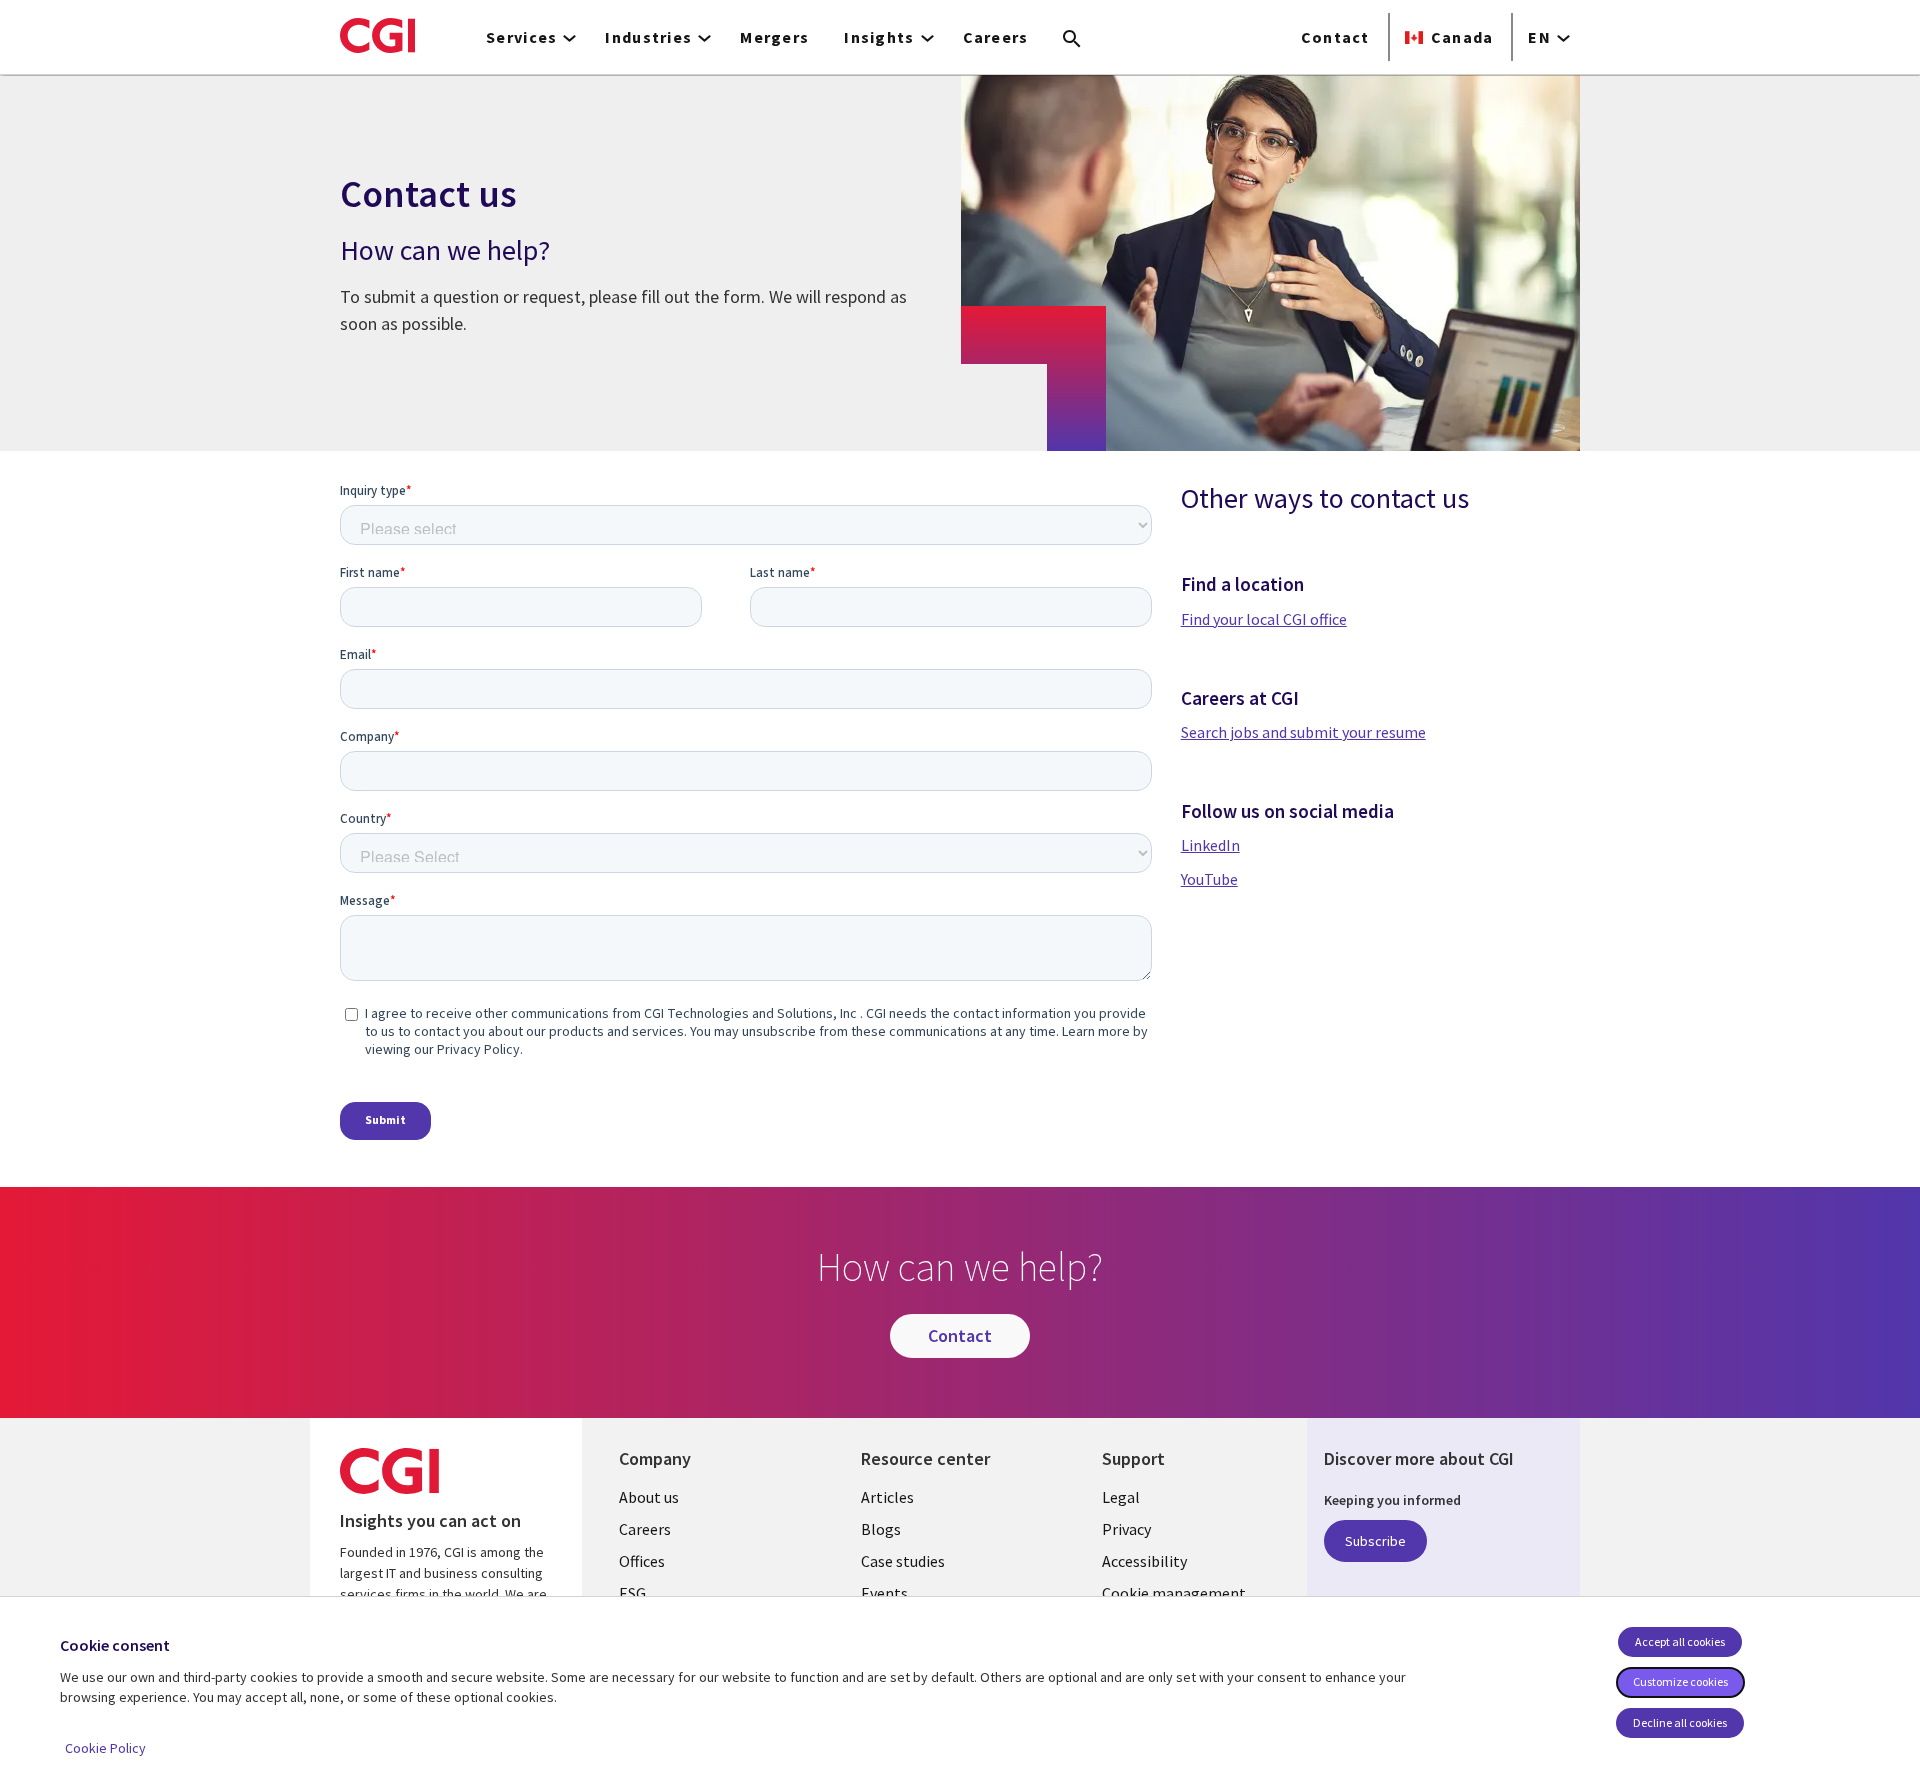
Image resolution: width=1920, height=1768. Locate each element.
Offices (642, 1561)
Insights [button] (879, 37)
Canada (1462, 37)
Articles (887, 1497)
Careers (996, 37)
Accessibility (1144, 1561)
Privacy (1126, 1529)
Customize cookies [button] (1680, 1681)
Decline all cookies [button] (1680, 1722)
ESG (632, 1593)
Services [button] (521, 37)
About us (649, 1497)
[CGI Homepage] (377, 35)
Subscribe (1375, 1541)
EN (1539, 37)
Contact (1335, 37)
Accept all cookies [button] (1680, 1641)
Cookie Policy (105, 1748)
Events (884, 1593)
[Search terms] (1072, 40)
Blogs (881, 1529)
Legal (1121, 1497)
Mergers (774, 37)
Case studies (903, 1561)
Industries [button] (648, 37)
